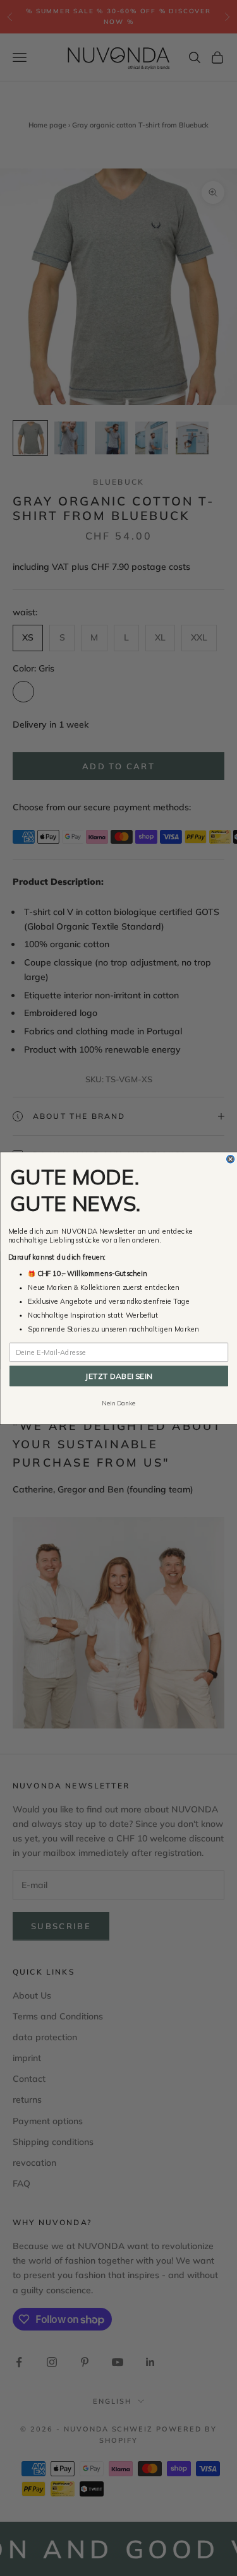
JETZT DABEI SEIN (118, 1375)
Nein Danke (118, 1403)
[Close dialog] (230, 1159)
